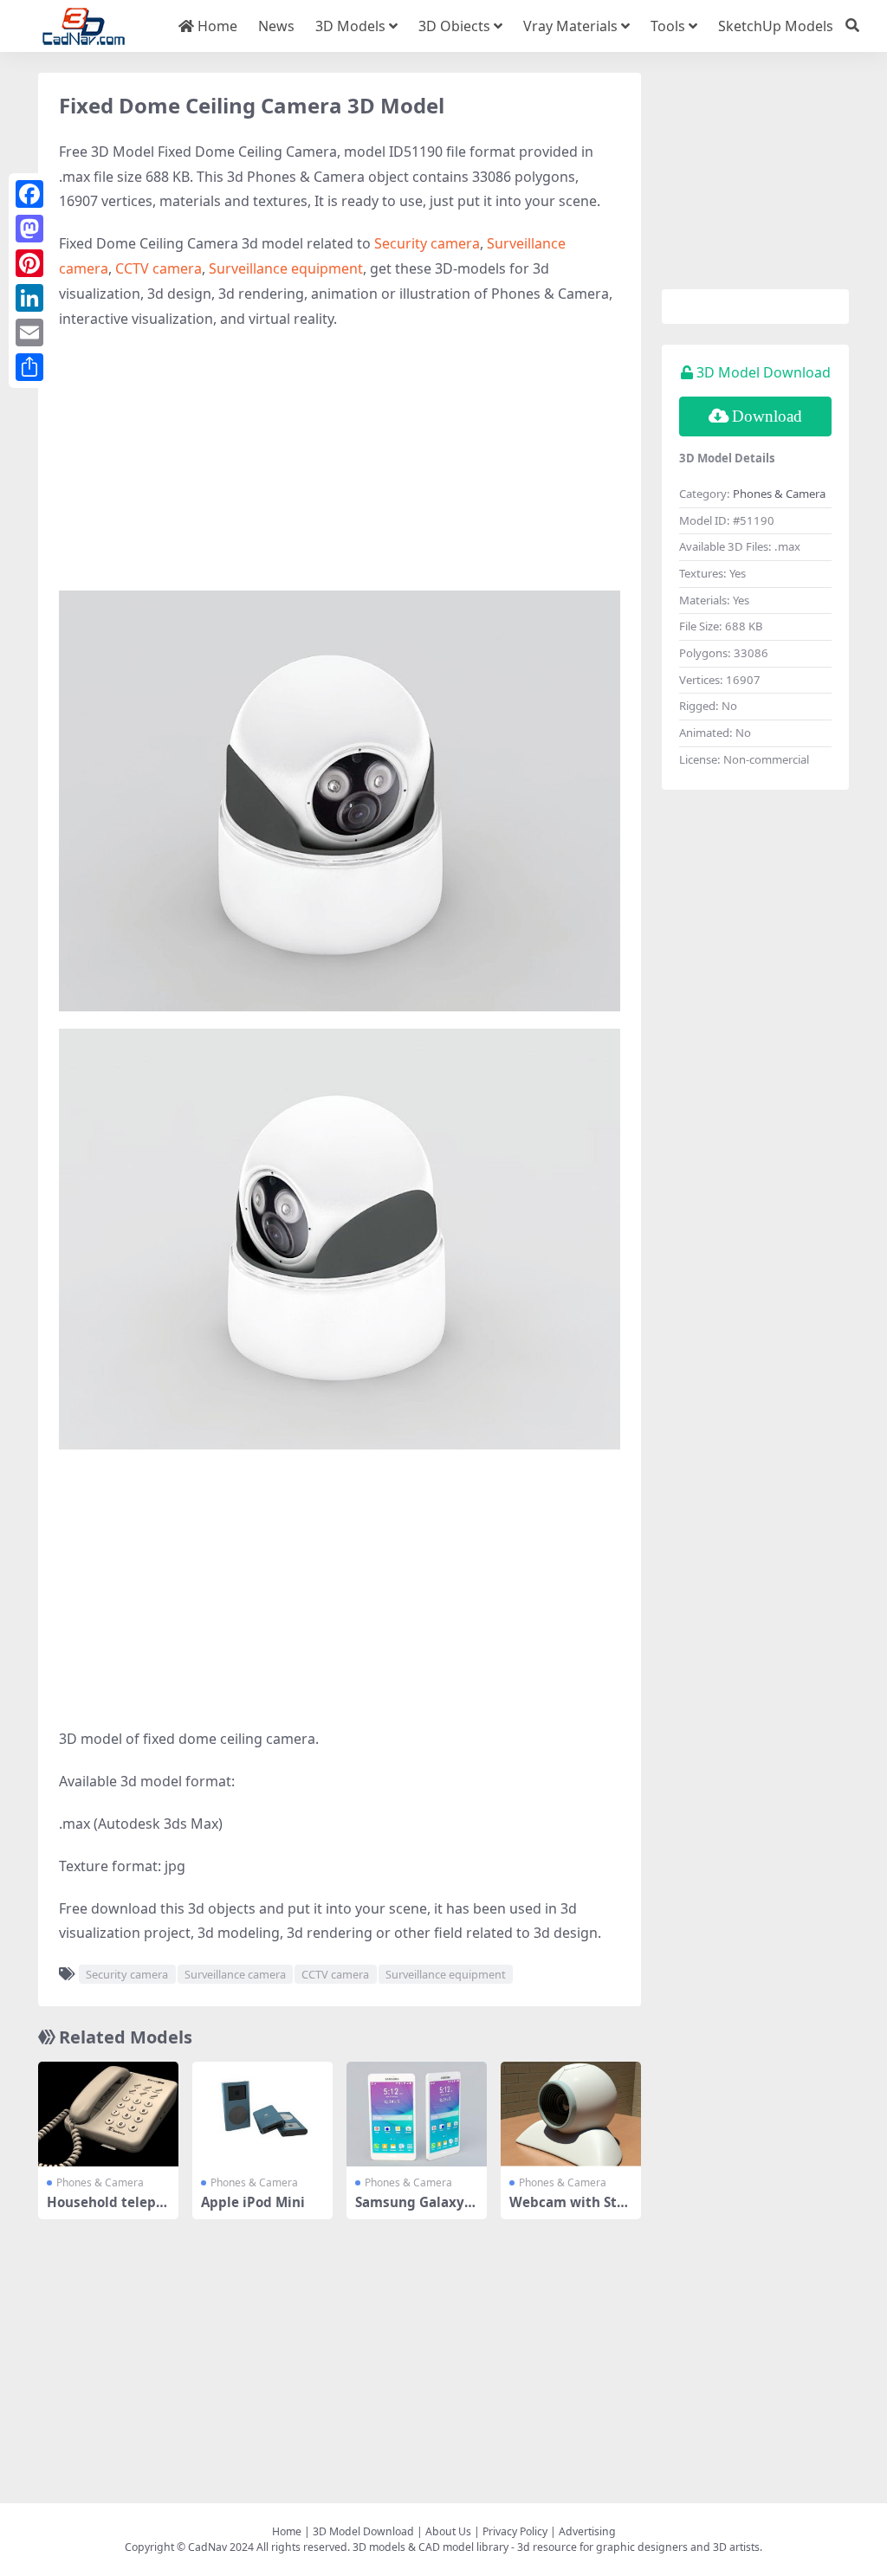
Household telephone (106, 2210)
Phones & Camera (100, 2182)
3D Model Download (363, 2531)
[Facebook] (29, 194)
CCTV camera (159, 268)
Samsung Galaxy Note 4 (417, 2210)
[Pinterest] (29, 263)
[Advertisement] (340, 469)
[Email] (29, 332)
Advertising (587, 2531)
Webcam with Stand (567, 2210)
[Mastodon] (29, 229)
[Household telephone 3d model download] (108, 2114)
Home (216, 26)
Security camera (427, 243)
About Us (448, 2531)
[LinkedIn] (29, 298)
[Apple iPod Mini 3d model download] (262, 2114)
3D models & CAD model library (431, 2547)
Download (767, 416)
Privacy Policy (515, 2531)
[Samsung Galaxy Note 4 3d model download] (417, 2114)
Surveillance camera (235, 1974)
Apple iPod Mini (253, 2202)
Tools (668, 26)
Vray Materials (570, 26)
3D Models (350, 26)
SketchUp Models (776, 26)
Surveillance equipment (286, 268)
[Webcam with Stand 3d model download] (571, 2114)
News (276, 26)
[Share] (29, 367)
